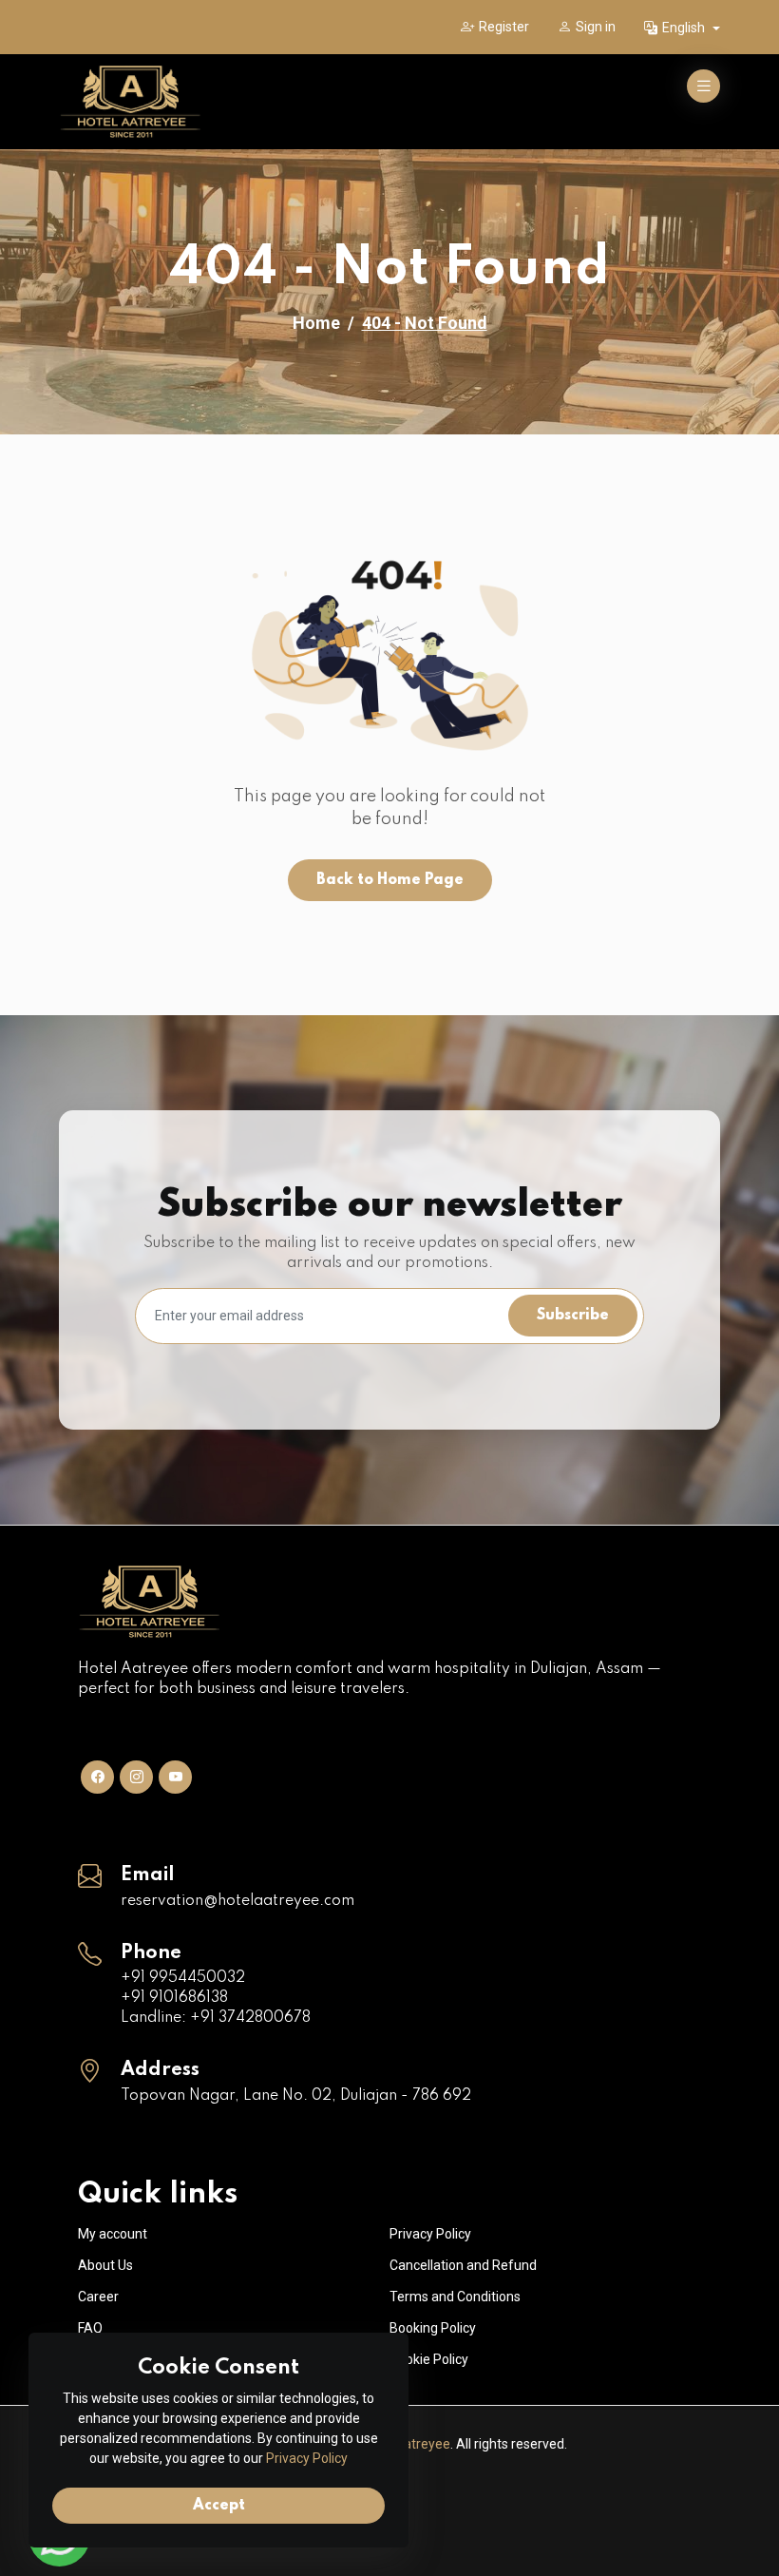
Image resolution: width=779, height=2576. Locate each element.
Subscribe (573, 1316)
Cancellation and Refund (463, 2265)
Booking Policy (433, 2328)
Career (98, 2297)
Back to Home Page (390, 880)
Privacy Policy (430, 2234)
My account (113, 2234)
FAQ (90, 2328)
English (685, 28)
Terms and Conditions (455, 2297)
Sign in (596, 27)
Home (316, 323)
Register (504, 27)
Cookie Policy (429, 2359)
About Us (105, 2265)
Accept (219, 2506)
